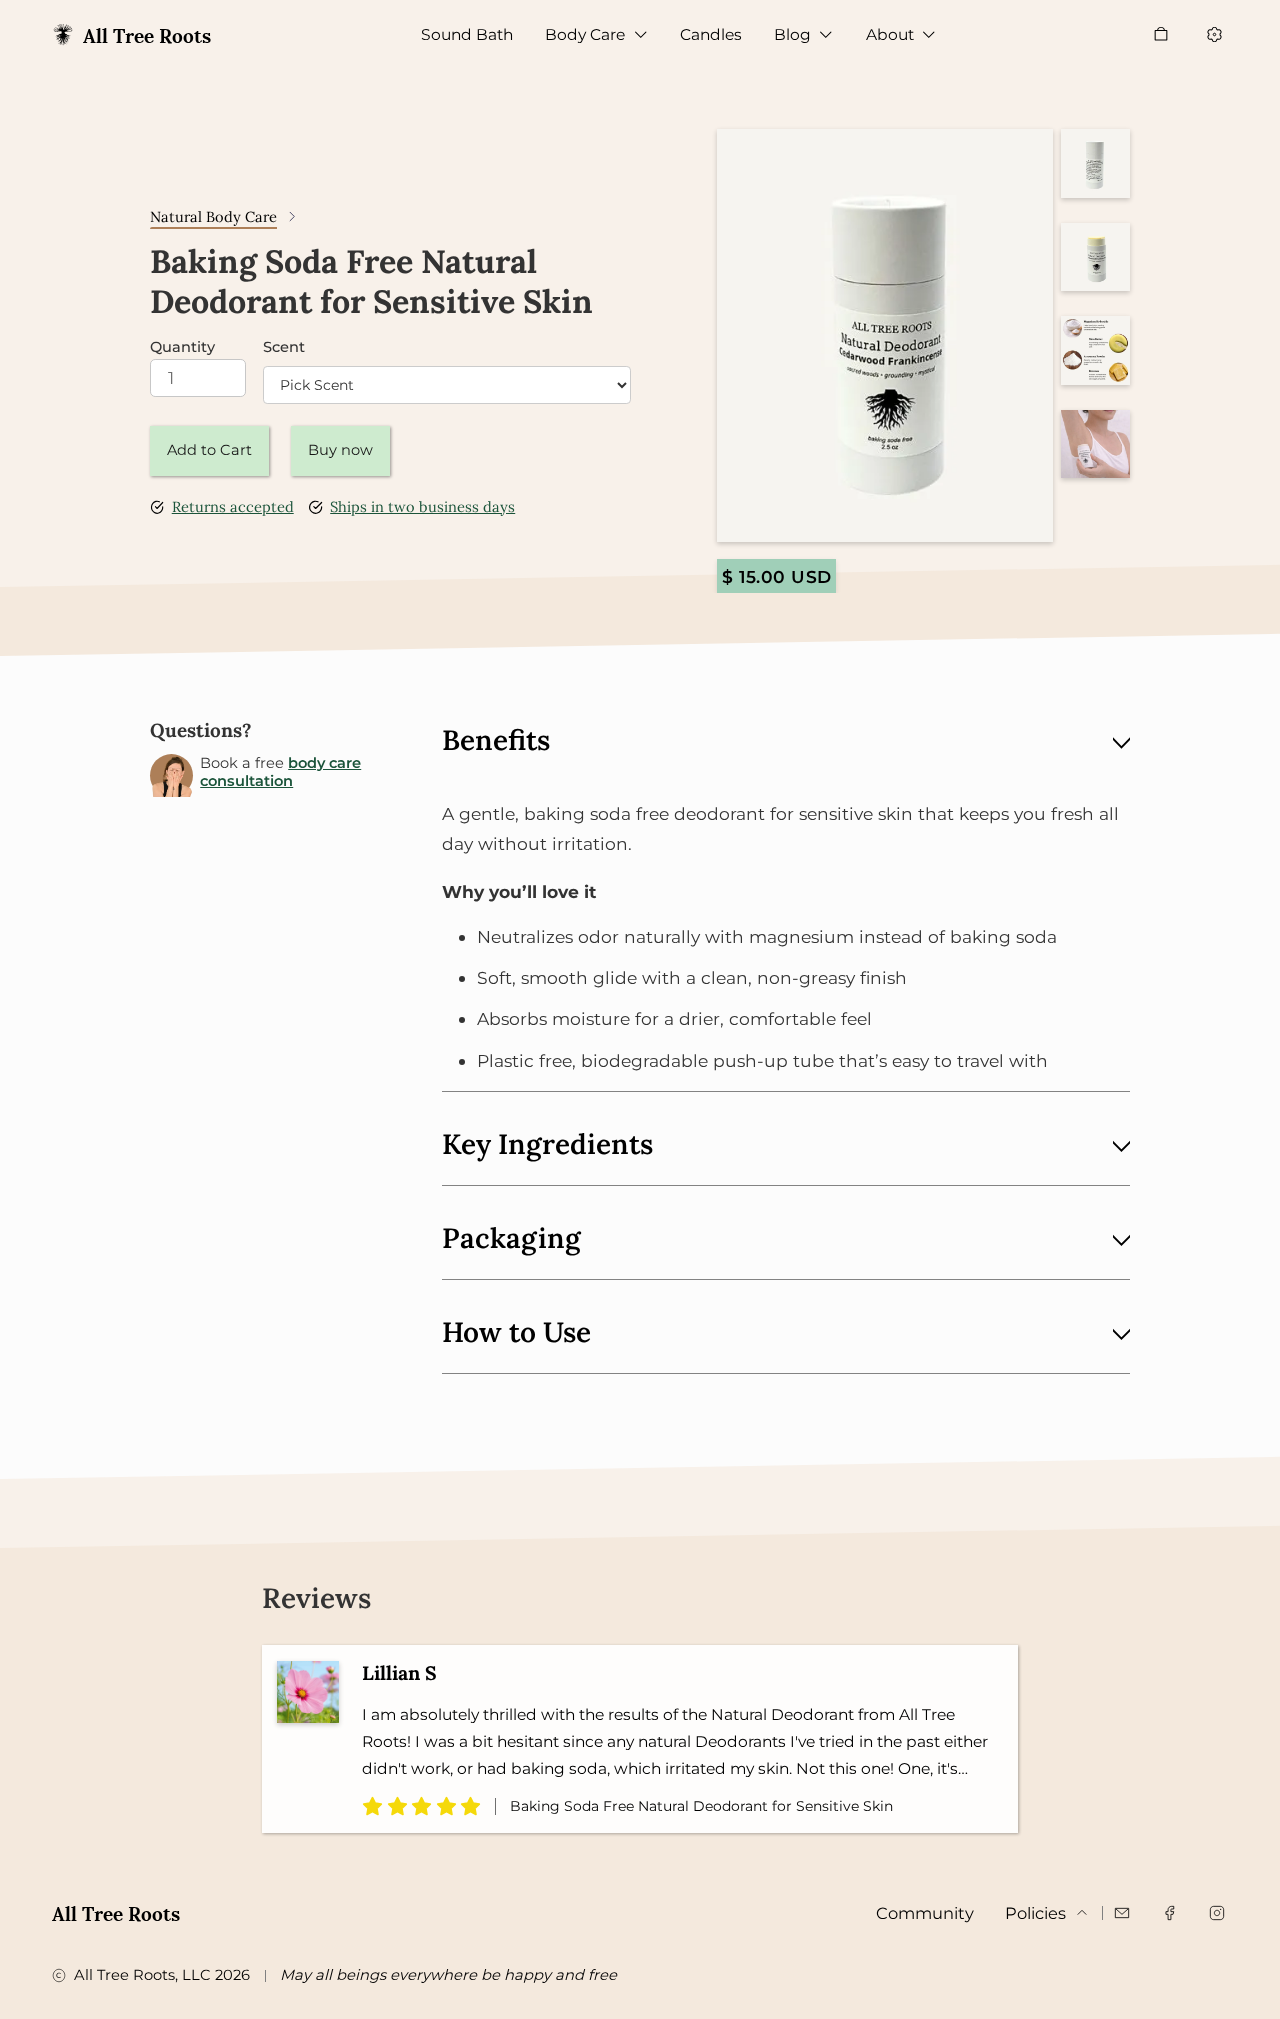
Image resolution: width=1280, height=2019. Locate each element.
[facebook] (1169, 1912)
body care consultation (280, 772)
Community (925, 1913)
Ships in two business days (422, 507)
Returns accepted (233, 507)
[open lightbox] (884, 335)
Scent (284, 347)
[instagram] (1216, 1912)
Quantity (182, 347)
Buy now (340, 450)
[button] (596, 34)
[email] (1122, 1912)
